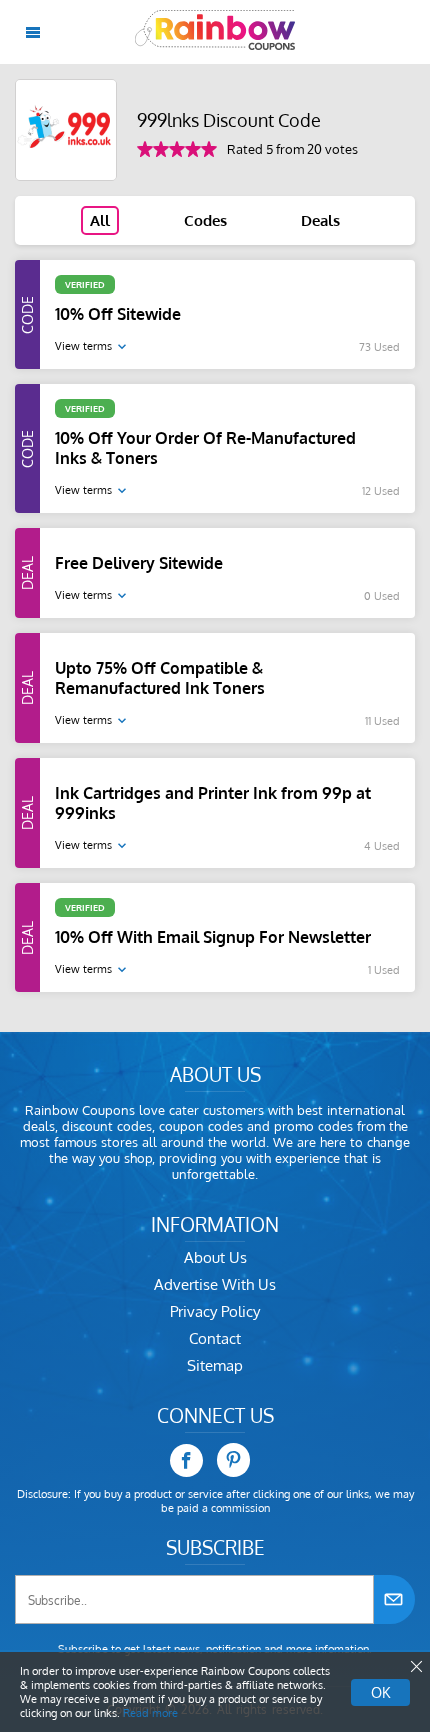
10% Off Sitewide (118, 314)
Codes (205, 220)
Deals (320, 220)
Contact (215, 1338)
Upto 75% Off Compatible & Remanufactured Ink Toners (160, 678)
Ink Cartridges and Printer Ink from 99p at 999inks (213, 803)
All (100, 220)
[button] (415, 1667)
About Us (215, 1257)
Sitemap (215, 1365)
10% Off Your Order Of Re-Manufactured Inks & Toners (205, 448)
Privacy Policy (215, 1311)
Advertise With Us (215, 1284)
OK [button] (380, 1692)
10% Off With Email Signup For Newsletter (213, 937)
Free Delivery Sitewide (139, 563)
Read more (150, 1713)
